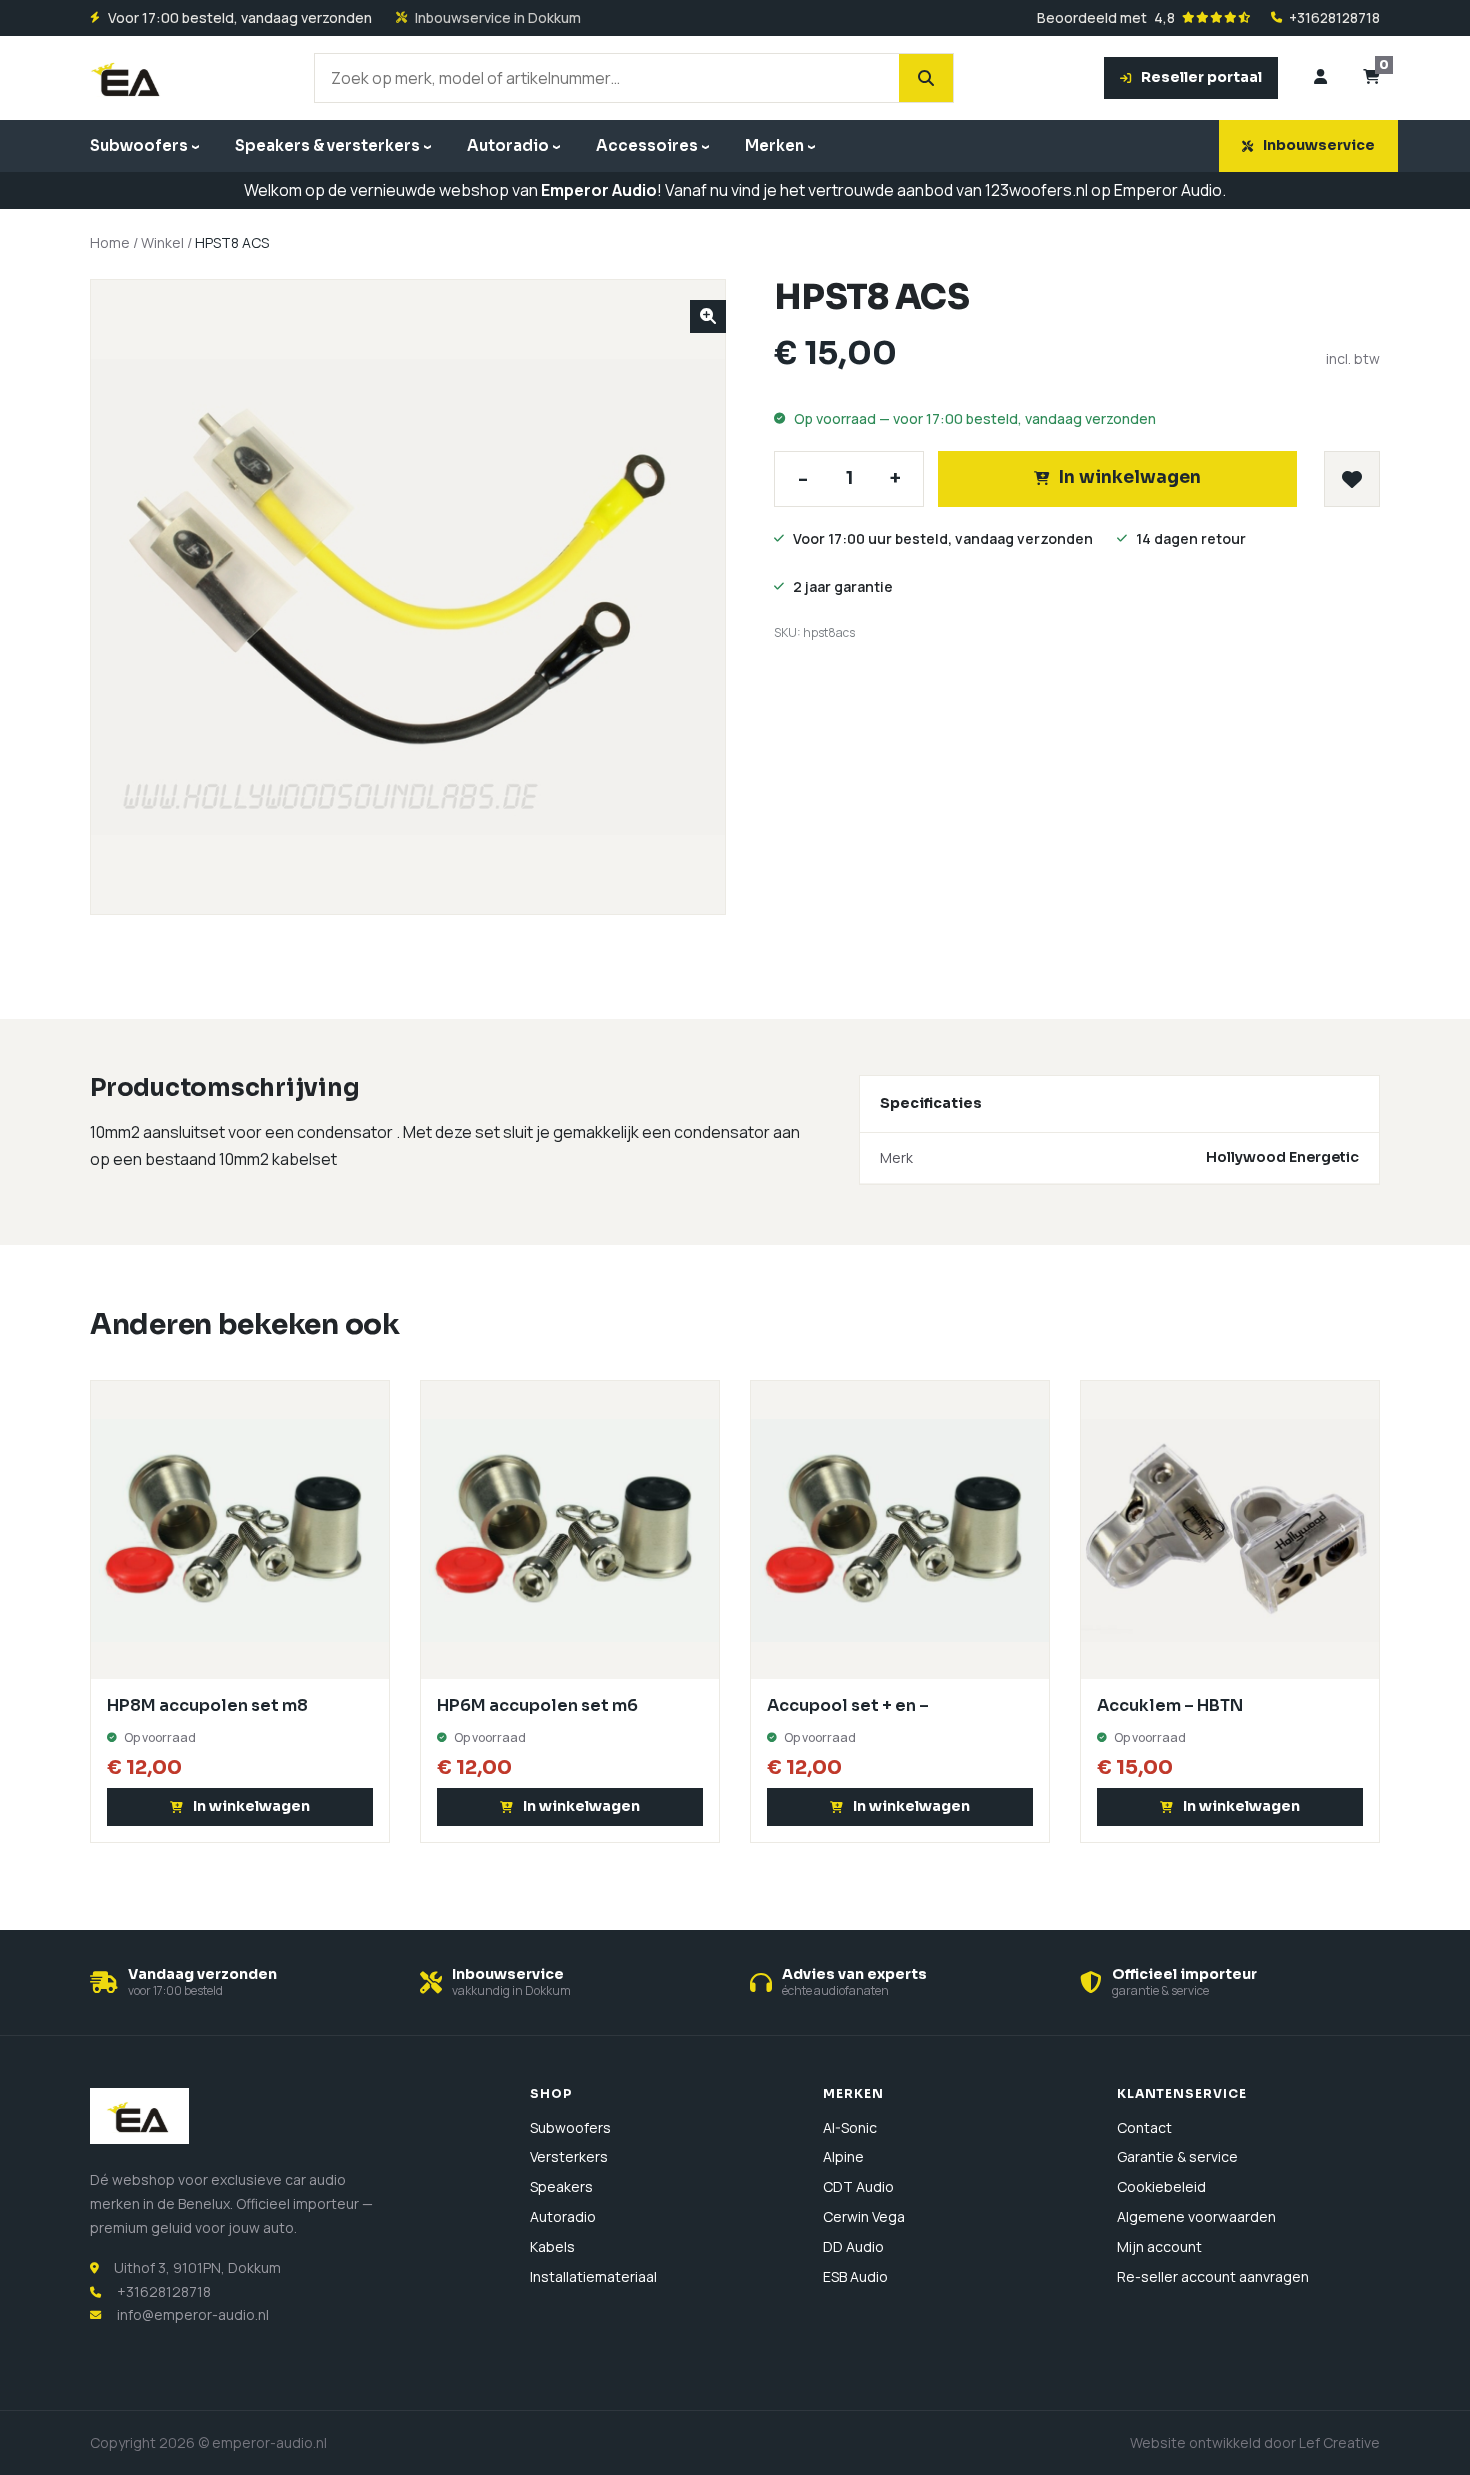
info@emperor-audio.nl (193, 2314)
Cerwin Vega (864, 2216)
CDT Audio (858, 2186)
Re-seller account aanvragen (1213, 2276)
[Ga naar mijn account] (1320, 78)
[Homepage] (127, 78)
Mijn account (1159, 2246)
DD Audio (853, 2246)
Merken (774, 145)
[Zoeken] (926, 78)
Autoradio (508, 145)
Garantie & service (1177, 2156)
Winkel (162, 242)
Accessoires (647, 145)
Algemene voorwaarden (1196, 2216)
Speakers (561, 2186)
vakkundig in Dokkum (511, 1990)
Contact (1144, 2127)
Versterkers (569, 2156)
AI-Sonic (850, 2127)
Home (110, 242)
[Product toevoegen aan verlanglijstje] (1352, 479)
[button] (708, 316)
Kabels (552, 2246)
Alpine (843, 2156)
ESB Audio (855, 2276)
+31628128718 (1334, 18)
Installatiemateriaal (593, 2276)
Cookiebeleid (1161, 2186)
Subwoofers (139, 145)
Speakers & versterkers (327, 145)
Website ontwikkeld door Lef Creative (1255, 2442)
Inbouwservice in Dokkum (498, 18)
